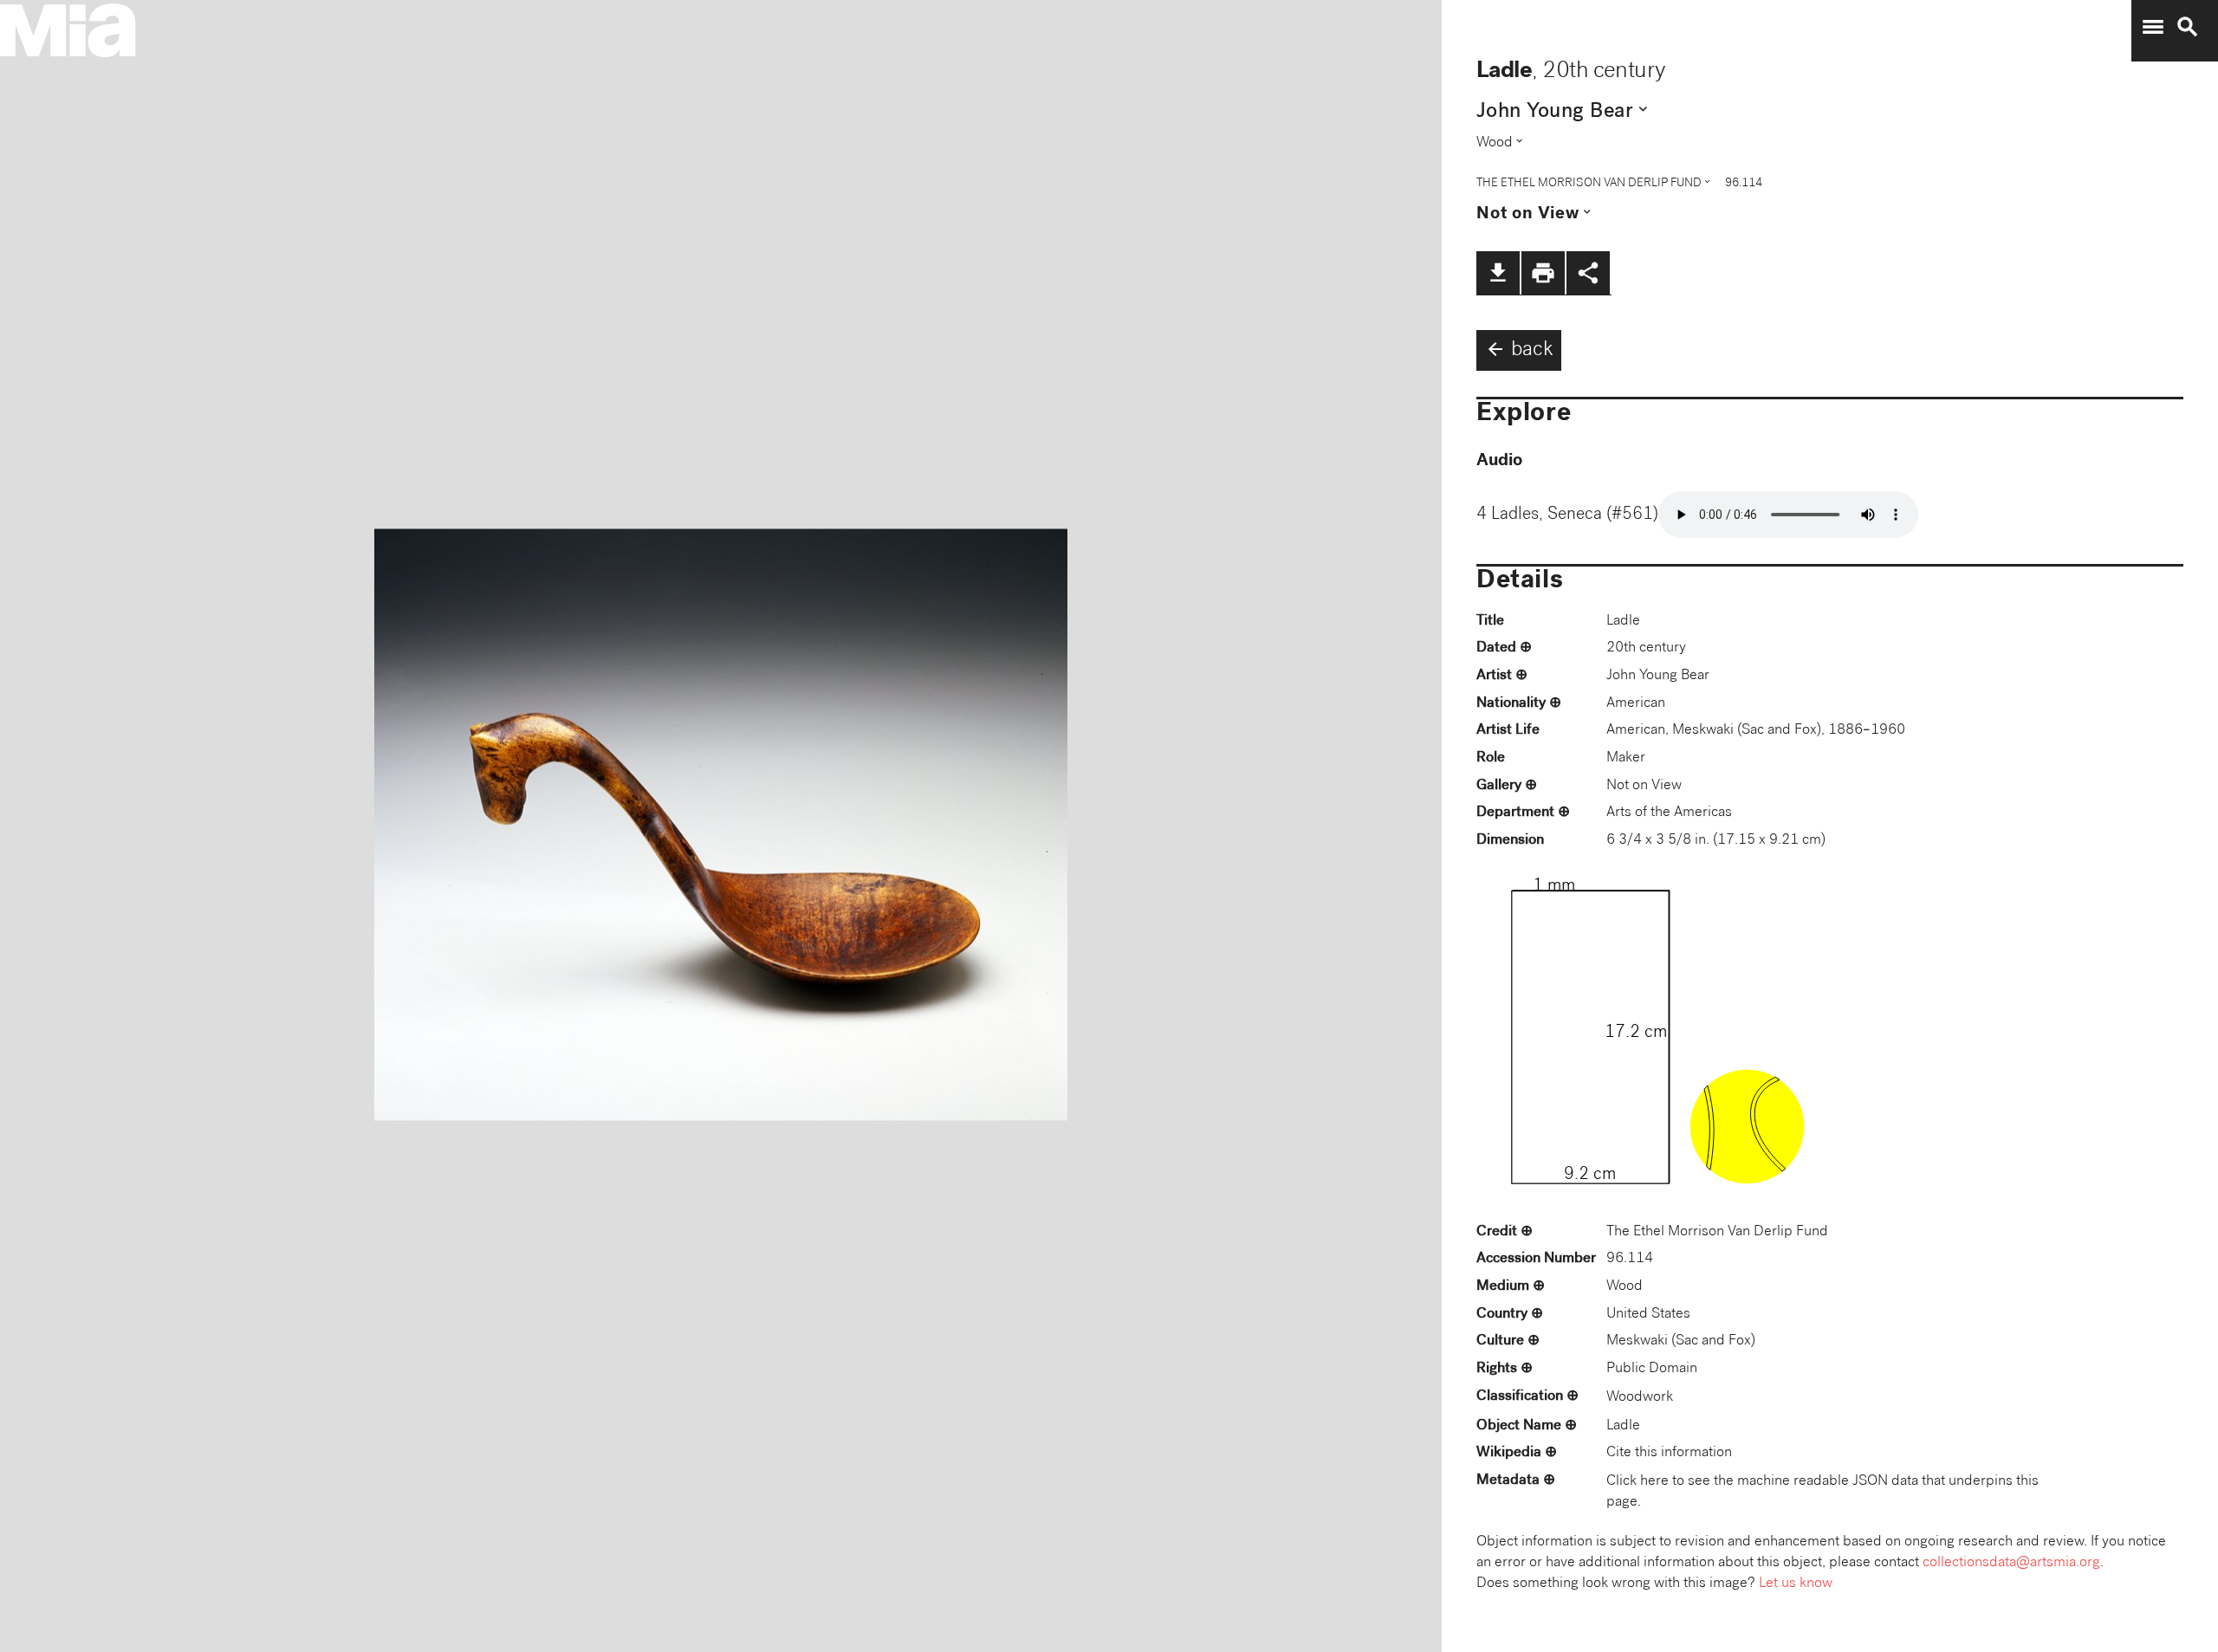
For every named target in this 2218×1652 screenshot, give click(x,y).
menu (2153, 27)
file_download (1498, 273)
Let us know (1796, 1584)
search (2188, 27)
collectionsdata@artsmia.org (2011, 1563)
